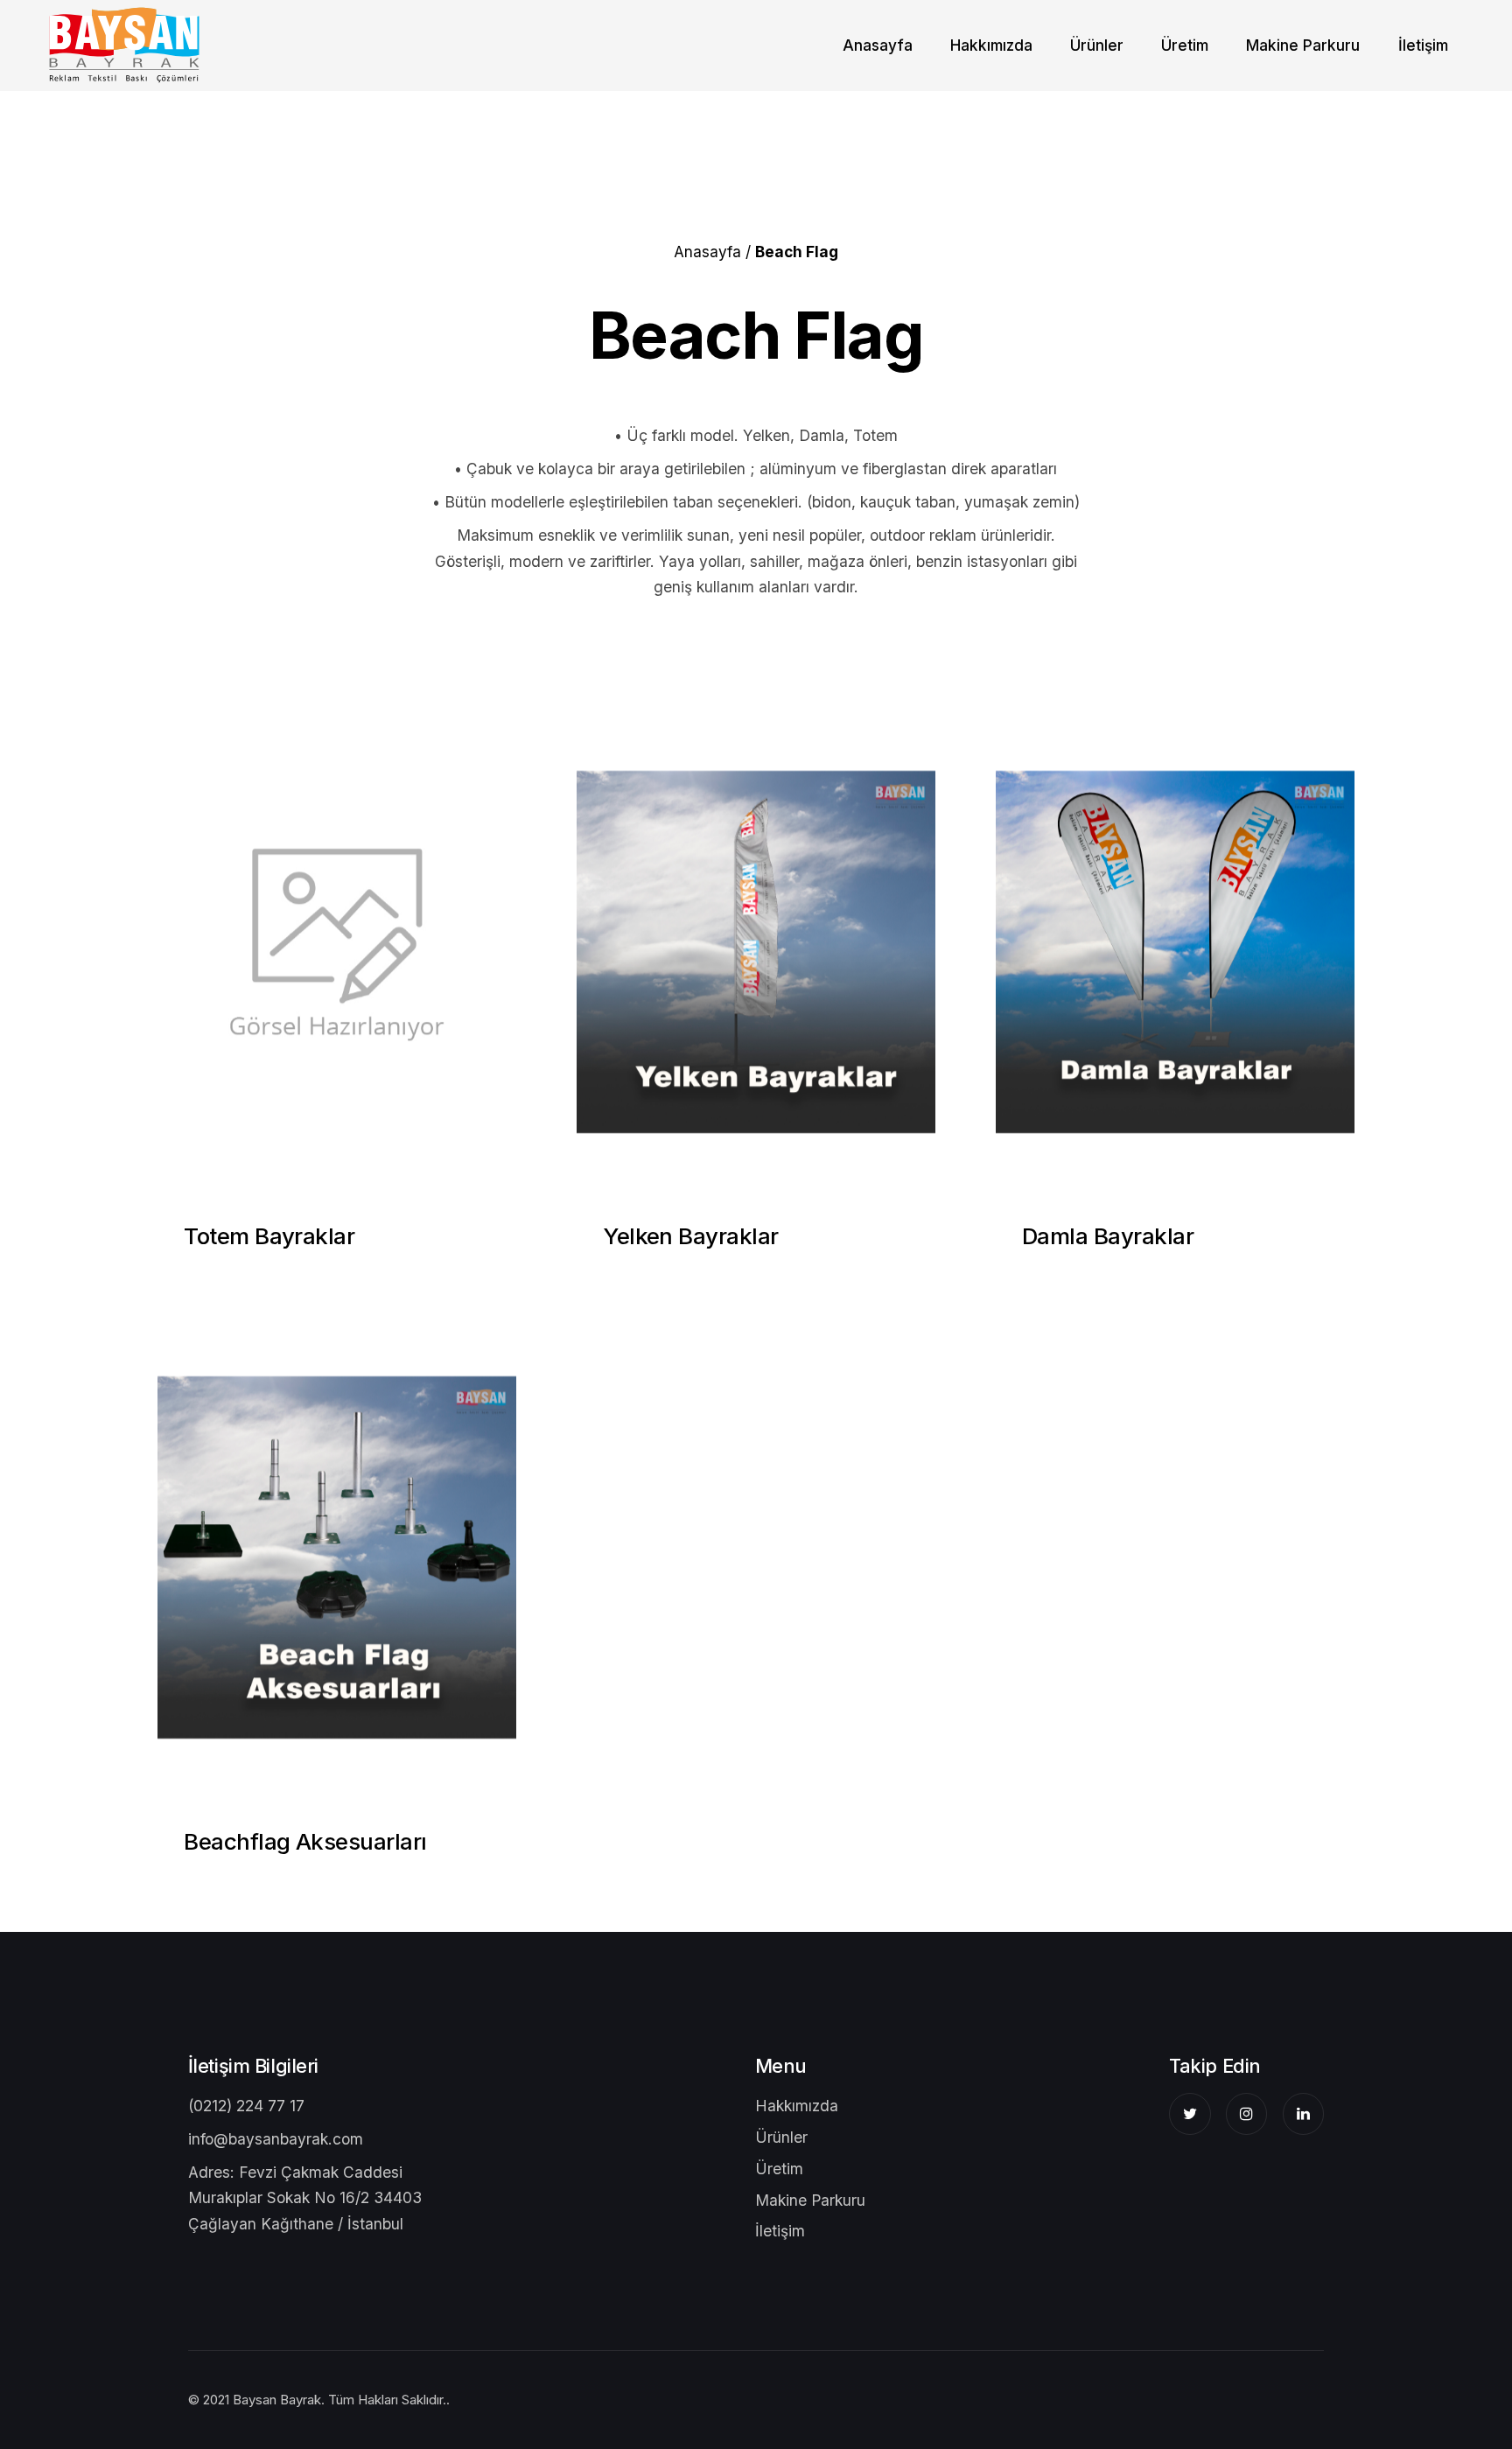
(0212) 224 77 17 (246, 2106)
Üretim (1185, 45)
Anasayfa (878, 45)
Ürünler (781, 2137)
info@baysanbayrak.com (276, 2139)
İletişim (1423, 45)
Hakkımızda (991, 45)
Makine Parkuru (1303, 45)
